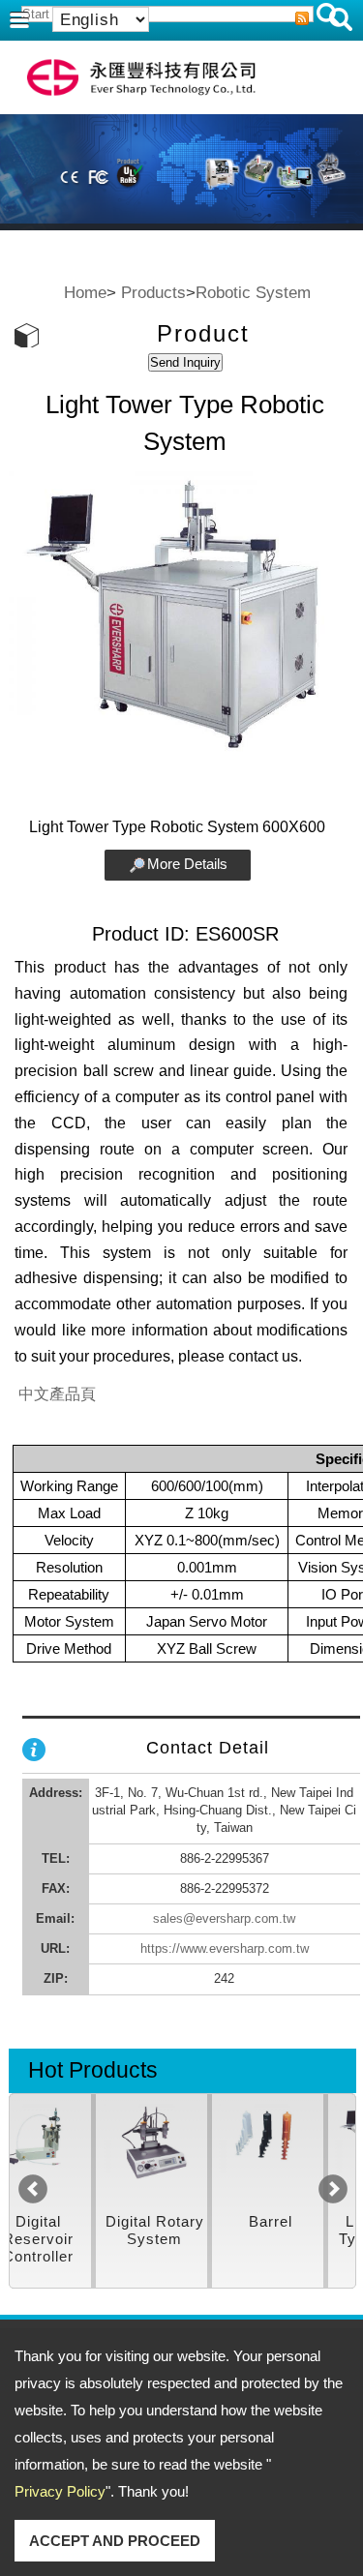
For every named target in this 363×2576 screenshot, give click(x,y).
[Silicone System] (302, 2152)
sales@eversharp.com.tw (224, 1918)
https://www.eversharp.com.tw (225, 1948)
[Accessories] (186, 2152)
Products (153, 292)
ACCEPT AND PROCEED (115, 2541)
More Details (187, 864)
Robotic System (253, 292)
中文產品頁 (57, 1394)
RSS (302, 18)
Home (85, 292)
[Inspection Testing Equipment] (70, 2152)
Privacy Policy (60, 2491)
